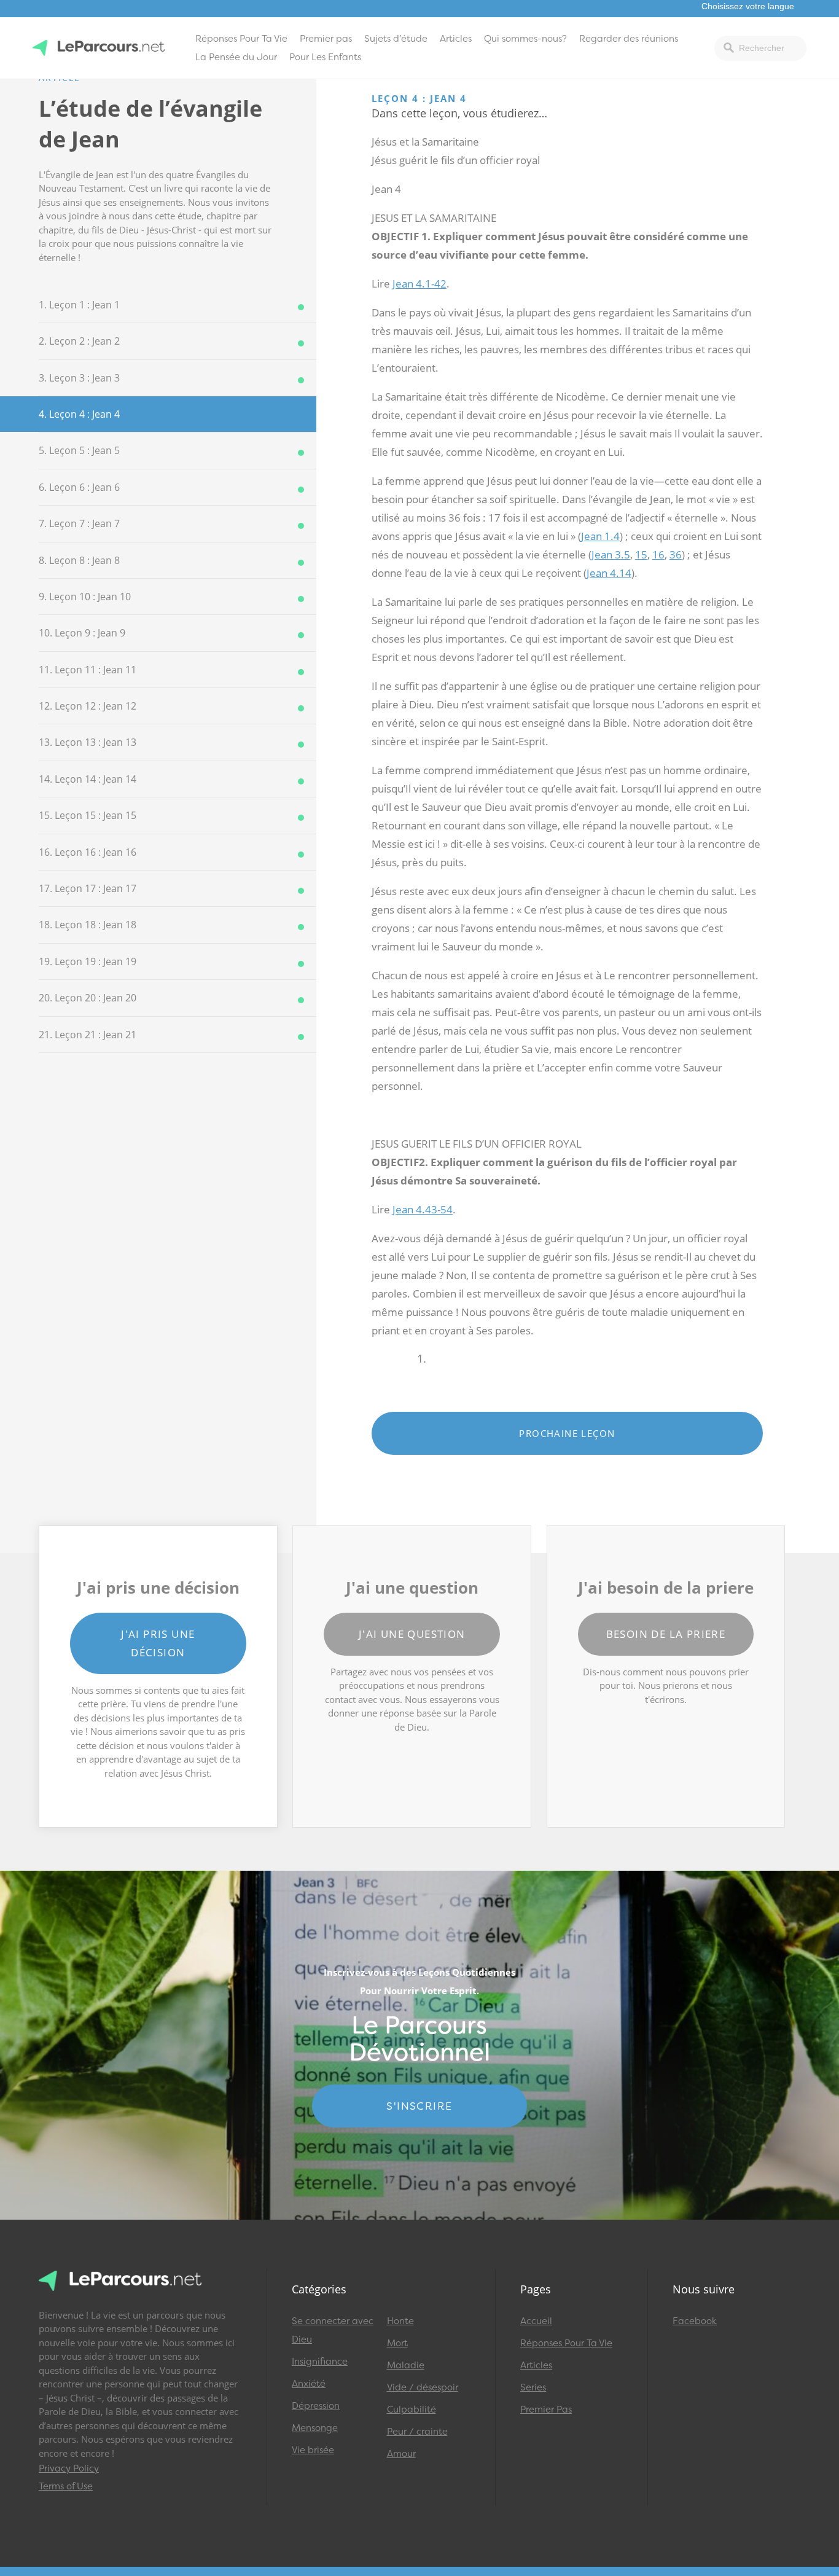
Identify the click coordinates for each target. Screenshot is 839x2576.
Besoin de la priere (666, 1634)
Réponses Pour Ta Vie (241, 39)
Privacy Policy (69, 2468)
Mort (397, 2343)
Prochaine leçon (567, 1433)
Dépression (316, 2406)
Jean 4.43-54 (423, 1209)
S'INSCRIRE (419, 2106)
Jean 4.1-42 (419, 284)
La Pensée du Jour (236, 57)
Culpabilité (412, 2410)
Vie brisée (313, 2450)
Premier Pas (546, 2410)
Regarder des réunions (629, 39)
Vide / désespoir (423, 2387)
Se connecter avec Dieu (333, 2330)
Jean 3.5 (611, 554)
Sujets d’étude (396, 39)
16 (658, 554)
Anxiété (309, 2384)
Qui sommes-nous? (525, 39)
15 (641, 554)
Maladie (406, 2365)
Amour (401, 2454)
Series (533, 2387)
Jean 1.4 (600, 536)
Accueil (536, 2321)
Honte (400, 2321)
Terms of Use (66, 2486)
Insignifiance (320, 2362)
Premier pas (326, 39)
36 (676, 554)
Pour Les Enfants (325, 57)
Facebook (695, 2321)
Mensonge (315, 2428)
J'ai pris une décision (158, 1643)
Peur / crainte (417, 2432)
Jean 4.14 (609, 573)
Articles (456, 39)
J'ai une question (412, 1634)
